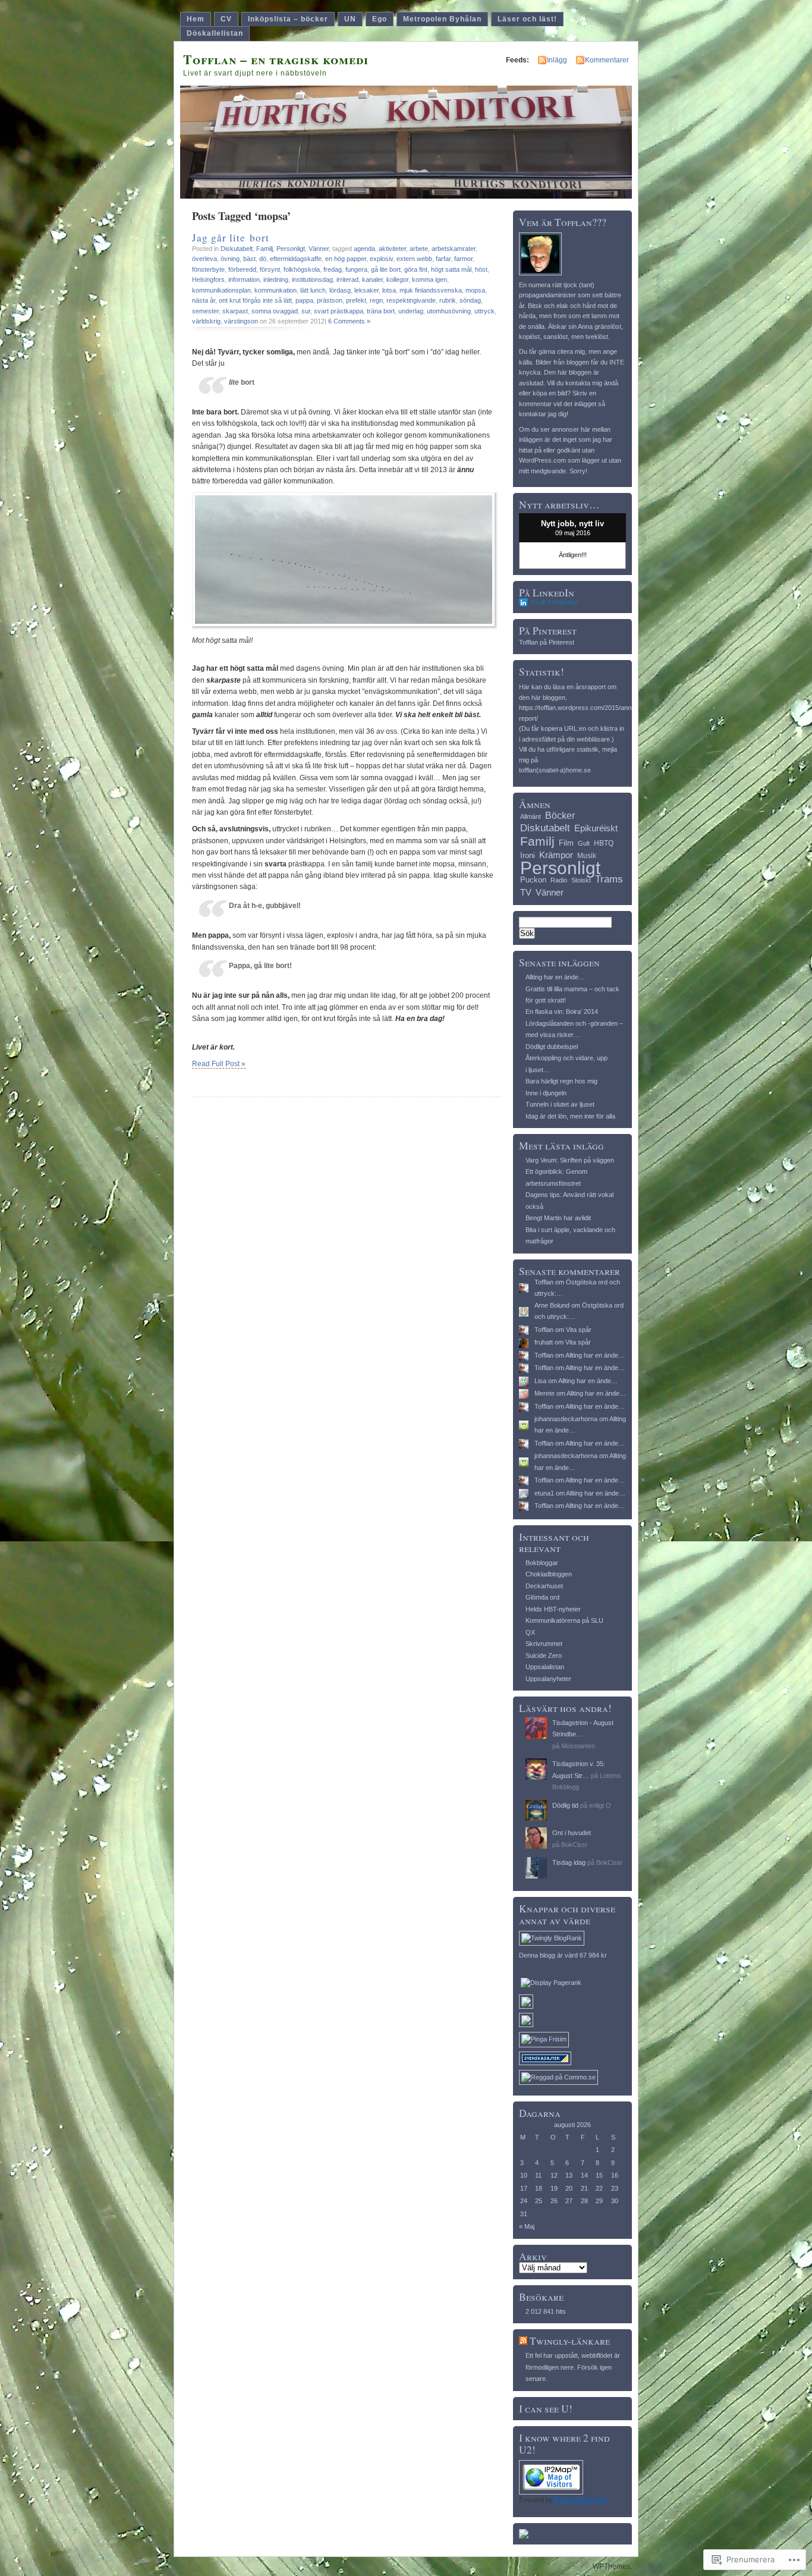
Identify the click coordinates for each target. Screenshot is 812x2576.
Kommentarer (607, 60)
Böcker (560, 815)
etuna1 (544, 1493)
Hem (196, 19)
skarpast (235, 311)
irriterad (347, 279)
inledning (276, 279)
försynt (270, 269)
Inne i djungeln (546, 1093)
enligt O (600, 1805)
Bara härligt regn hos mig (561, 1081)
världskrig (206, 321)
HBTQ (604, 843)
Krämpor (556, 855)
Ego (380, 19)
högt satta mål (451, 269)
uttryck (484, 311)
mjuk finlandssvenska (431, 290)
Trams (609, 879)
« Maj (527, 2226)
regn (376, 300)
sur (306, 311)
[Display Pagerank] (551, 1983)
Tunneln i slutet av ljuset (560, 1104)
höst (481, 269)
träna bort (381, 311)
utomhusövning (449, 311)
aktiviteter (392, 249)
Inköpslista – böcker (288, 19)
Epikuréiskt (596, 828)
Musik (587, 856)
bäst (249, 259)
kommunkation (276, 290)
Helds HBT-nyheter (553, 1609)
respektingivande (411, 300)
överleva (204, 259)
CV (226, 19)
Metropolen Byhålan (442, 19)
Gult (584, 843)
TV (526, 892)
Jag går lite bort (231, 238)
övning (230, 259)
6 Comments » (349, 321)
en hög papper (346, 259)
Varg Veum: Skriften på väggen (570, 1160)
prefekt (356, 300)
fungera (356, 269)
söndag (470, 300)
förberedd (242, 269)
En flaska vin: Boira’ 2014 (562, 1011)
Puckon (533, 880)
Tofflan (544, 1282)
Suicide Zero (544, 1655)
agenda (364, 249)
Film (566, 843)
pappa (304, 300)
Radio (559, 880)
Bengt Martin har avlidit (558, 1218)
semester (205, 311)
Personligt (291, 249)
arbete (419, 249)
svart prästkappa (339, 311)
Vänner (319, 249)
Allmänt (531, 816)
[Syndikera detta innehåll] (523, 2341)
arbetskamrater (454, 249)
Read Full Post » (219, 1064)
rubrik (448, 300)
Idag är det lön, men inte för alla (570, 1116)
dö (263, 259)
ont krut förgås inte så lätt (255, 300)
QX (530, 1632)
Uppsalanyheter (548, 1679)
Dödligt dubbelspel (552, 1047)
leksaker (366, 290)
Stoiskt (581, 880)
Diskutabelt (237, 249)
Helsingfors (208, 279)
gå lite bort (386, 269)
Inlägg (557, 60)
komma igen (429, 279)
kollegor (397, 279)
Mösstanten (578, 1746)
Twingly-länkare (570, 2341)
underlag (411, 311)
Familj (265, 249)
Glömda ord (542, 1597)
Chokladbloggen (549, 1574)
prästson (330, 300)
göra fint (416, 269)
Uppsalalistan (545, 1667)
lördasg (340, 290)
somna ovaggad (275, 311)
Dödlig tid (565, 1805)
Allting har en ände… (555, 977)
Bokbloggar (542, 1563)
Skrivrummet (544, 1644)
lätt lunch (313, 290)
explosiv (381, 259)
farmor (463, 259)
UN (350, 19)
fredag (333, 269)
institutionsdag (312, 279)
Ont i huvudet (572, 1833)
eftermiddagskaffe (296, 259)
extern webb (414, 259)
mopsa (475, 290)
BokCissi (574, 1845)
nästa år (204, 300)
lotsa (389, 290)
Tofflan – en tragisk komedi (276, 59)
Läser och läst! (527, 19)
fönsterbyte (208, 269)
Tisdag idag (569, 1862)
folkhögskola (302, 269)
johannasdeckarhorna (566, 1419)
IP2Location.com (580, 2500)
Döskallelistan (215, 33)
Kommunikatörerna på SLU (564, 1620)
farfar (443, 259)
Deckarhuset (544, 1586)
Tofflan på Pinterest (547, 642)
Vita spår (579, 1330)
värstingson (241, 321)
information (244, 279)
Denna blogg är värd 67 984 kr (563, 1955)
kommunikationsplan (221, 290)
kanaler (372, 279)
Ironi (528, 855)
